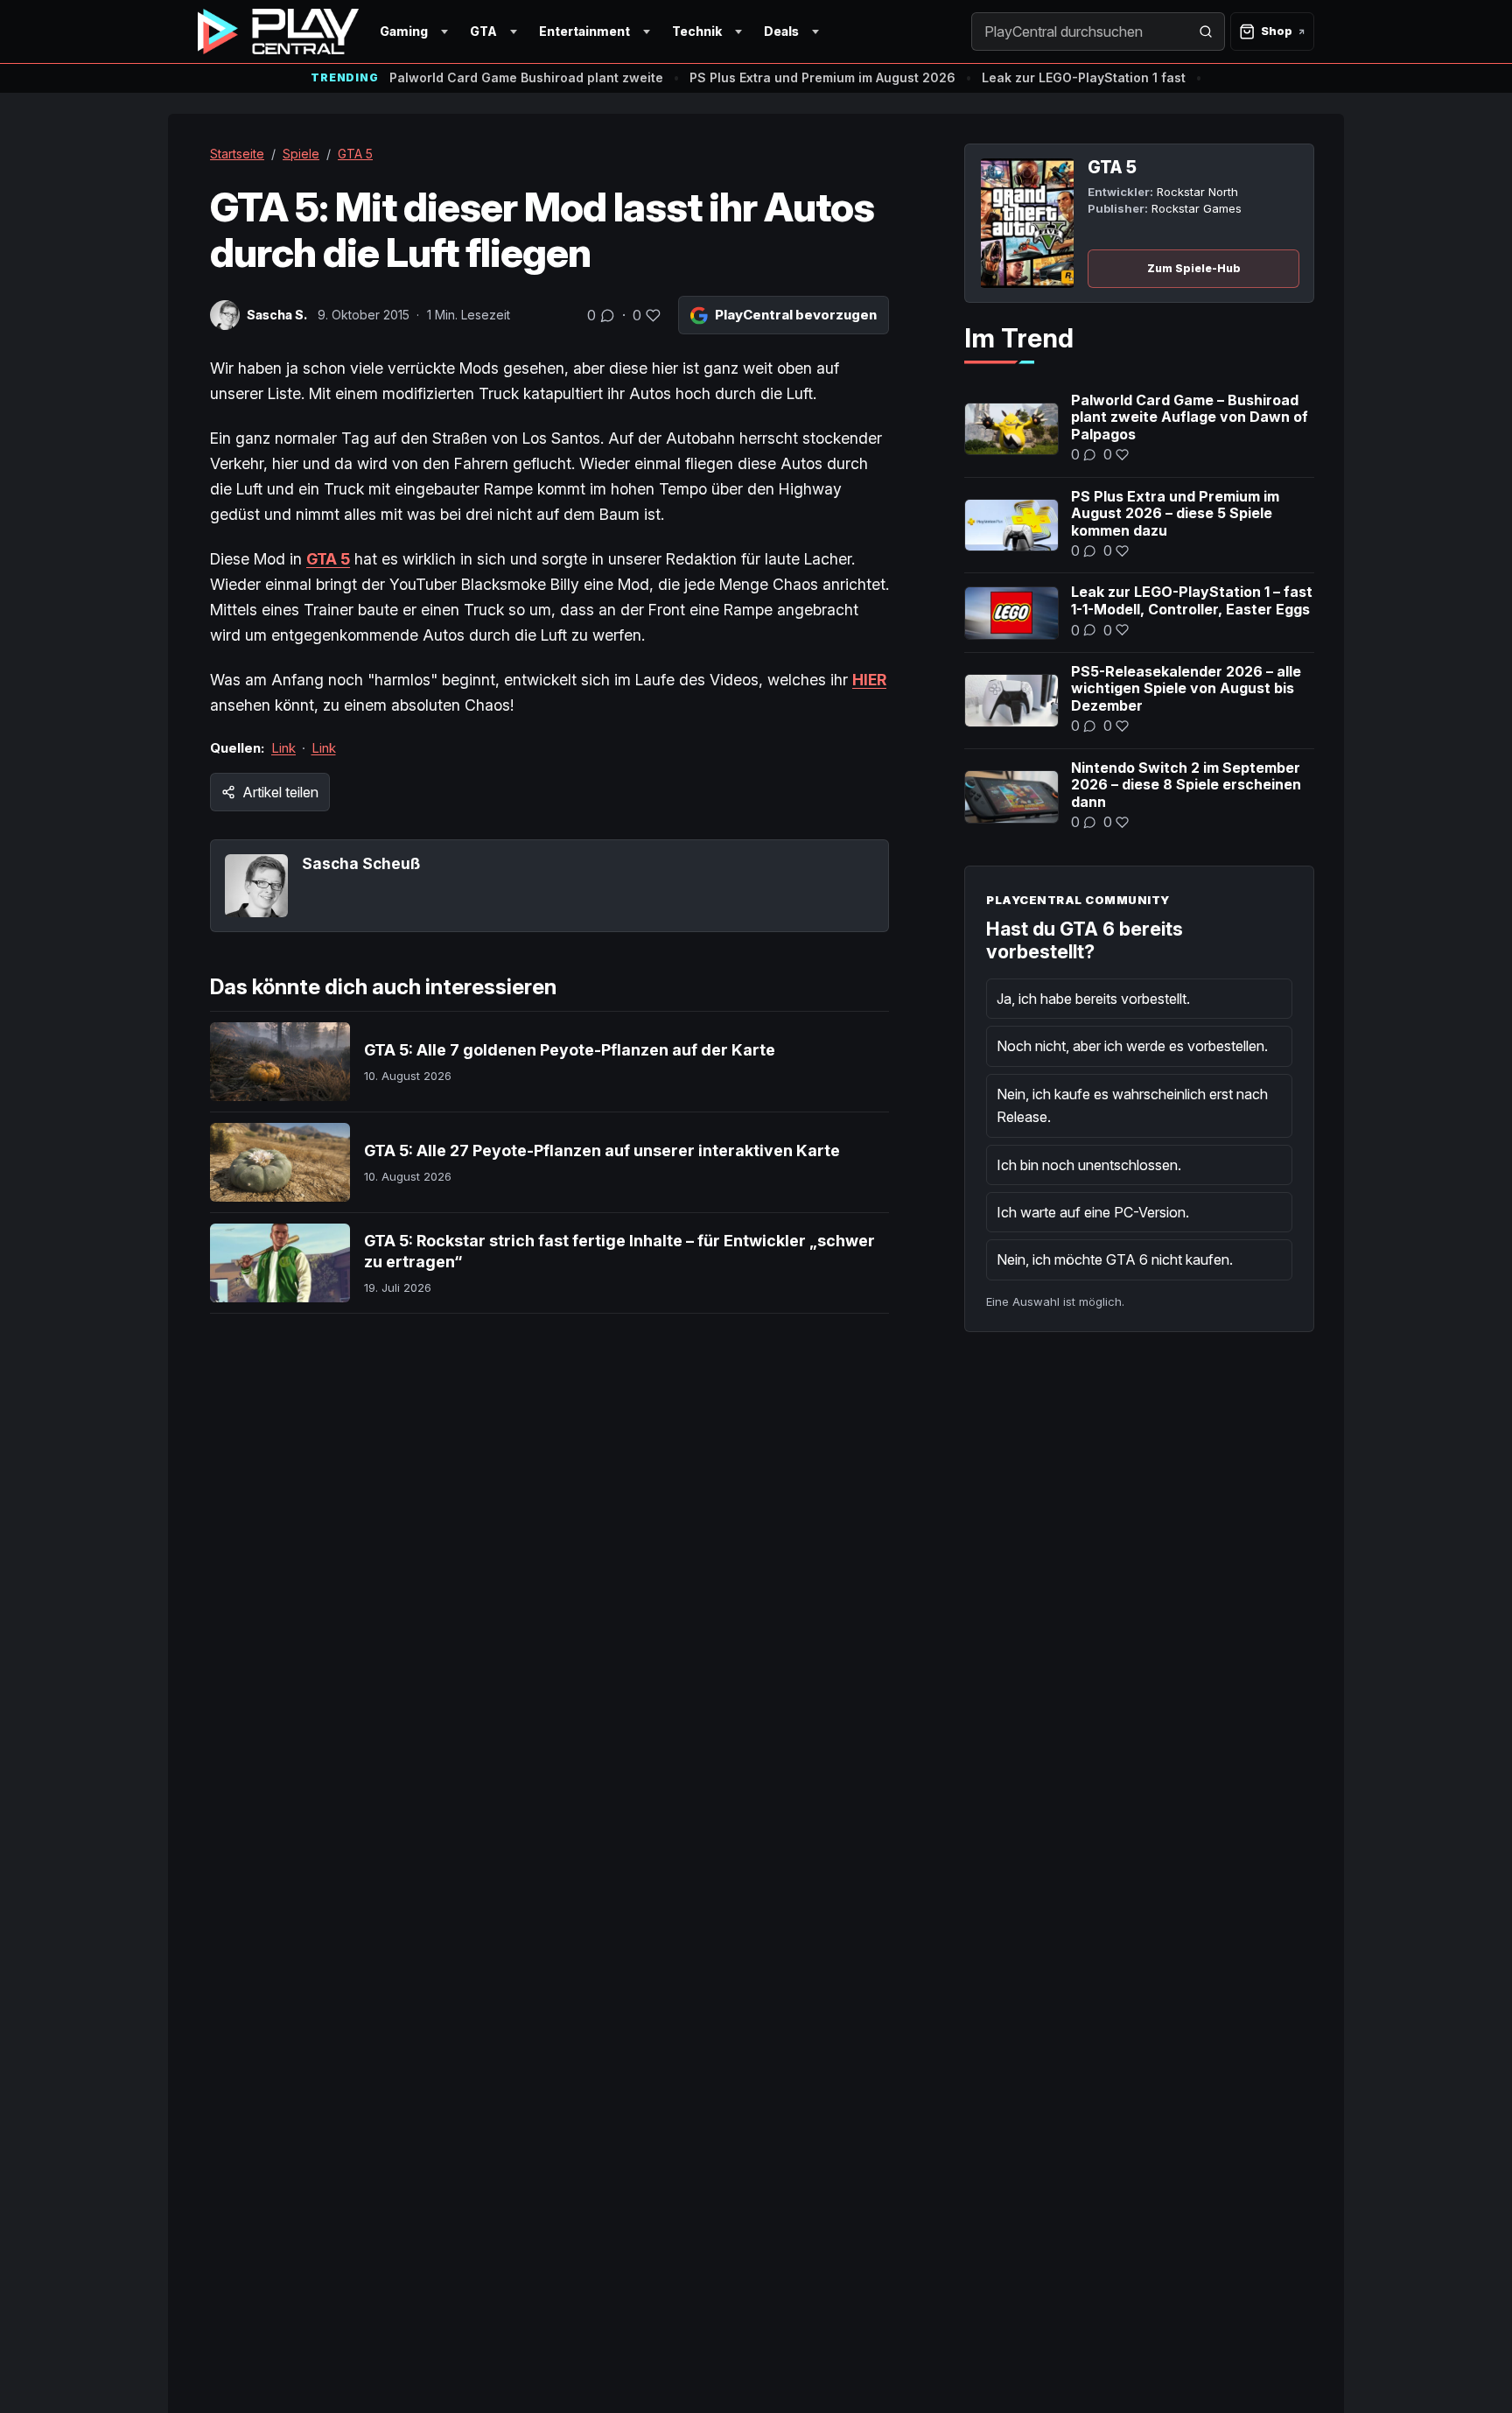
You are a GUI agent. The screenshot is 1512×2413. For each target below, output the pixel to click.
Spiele (301, 154)
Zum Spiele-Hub (1194, 268)
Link (283, 748)
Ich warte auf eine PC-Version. (1093, 1212)
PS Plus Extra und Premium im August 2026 (822, 77)
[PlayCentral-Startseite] (278, 32)
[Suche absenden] (1206, 32)
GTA (483, 31)
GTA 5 (355, 154)
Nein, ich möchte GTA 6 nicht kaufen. (1115, 1259)
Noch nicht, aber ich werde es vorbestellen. (1132, 1046)
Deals (781, 31)
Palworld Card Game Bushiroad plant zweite (526, 77)
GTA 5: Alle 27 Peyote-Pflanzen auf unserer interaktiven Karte (602, 1150)
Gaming (404, 31)
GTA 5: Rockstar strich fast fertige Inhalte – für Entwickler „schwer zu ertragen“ (619, 1251)
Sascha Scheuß (361, 863)
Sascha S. (277, 315)
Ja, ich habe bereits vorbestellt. (1093, 999)
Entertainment (584, 31)
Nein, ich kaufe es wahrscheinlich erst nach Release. (1132, 1105)
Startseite (237, 154)
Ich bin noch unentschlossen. (1089, 1165)
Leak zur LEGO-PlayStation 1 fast (1084, 77)
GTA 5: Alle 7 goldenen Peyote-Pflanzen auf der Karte (570, 1050)
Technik (697, 31)
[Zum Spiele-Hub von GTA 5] (1027, 223)
